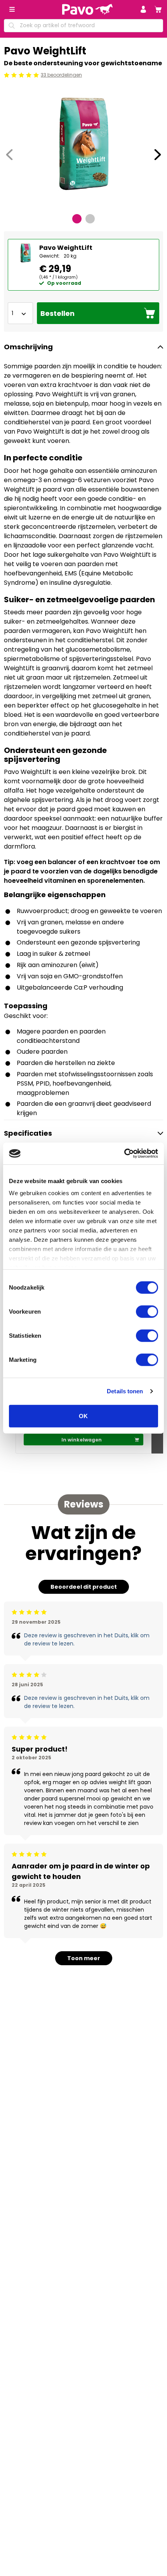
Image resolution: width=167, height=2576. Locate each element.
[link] (158, 9)
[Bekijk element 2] (90, 219)
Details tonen (125, 1391)
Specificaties (28, 1133)
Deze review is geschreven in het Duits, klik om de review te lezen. (87, 1639)
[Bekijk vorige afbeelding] (9, 155)
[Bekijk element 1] (77, 219)
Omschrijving (28, 347)
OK (83, 1416)
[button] (143, 9)
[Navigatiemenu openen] (12, 9)
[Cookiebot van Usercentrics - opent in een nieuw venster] (124, 1154)
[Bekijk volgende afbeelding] (158, 155)
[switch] (147, 1311)
